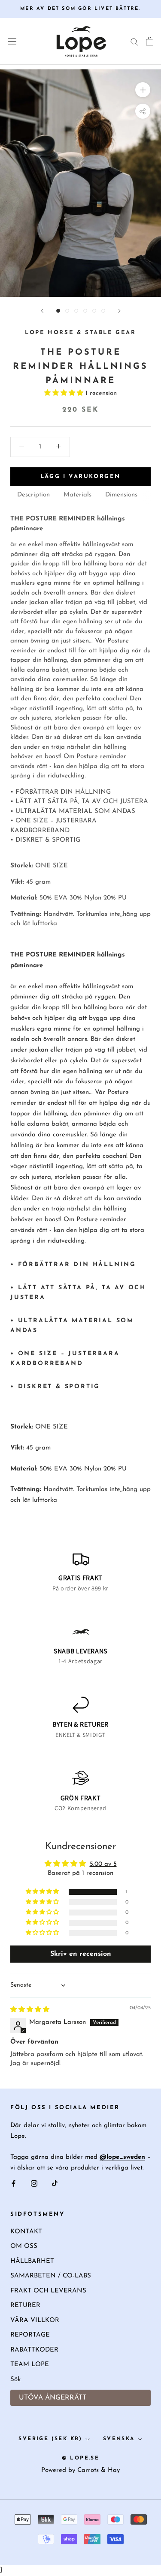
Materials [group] (77, 495)
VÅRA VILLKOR (35, 2320)
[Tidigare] (42, 311)
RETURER (25, 2306)
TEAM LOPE (30, 2365)
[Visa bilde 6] (103, 311)
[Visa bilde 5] (94, 311)
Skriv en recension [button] (81, 1954)
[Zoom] (143, 90)
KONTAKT (26, 2232)
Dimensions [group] (121, 495)
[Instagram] (34, 2184)
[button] (65, 393)
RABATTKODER (34, 2350)
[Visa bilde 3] (76, 311)
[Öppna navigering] (12, 42)
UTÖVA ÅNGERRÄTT (53, 2398)
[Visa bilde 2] (67, 311)
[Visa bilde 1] (58, 311)
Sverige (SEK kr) (50, 2439)
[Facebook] (14, 2184)
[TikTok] (55, 2184)
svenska (119, 2439)
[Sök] (134, 41)
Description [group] (33, 495)
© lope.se (81, 2458)
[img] (30, 2010)
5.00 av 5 (103, 1864)
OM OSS (24, 2246)
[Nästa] (119, 311)
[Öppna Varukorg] (150, 41)
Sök (15, 2380)
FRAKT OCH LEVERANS (48, 2291)
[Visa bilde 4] (85, 311)
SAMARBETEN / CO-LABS (51, 2276)
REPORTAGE (30, 2335)
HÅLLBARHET (32, 2261)
